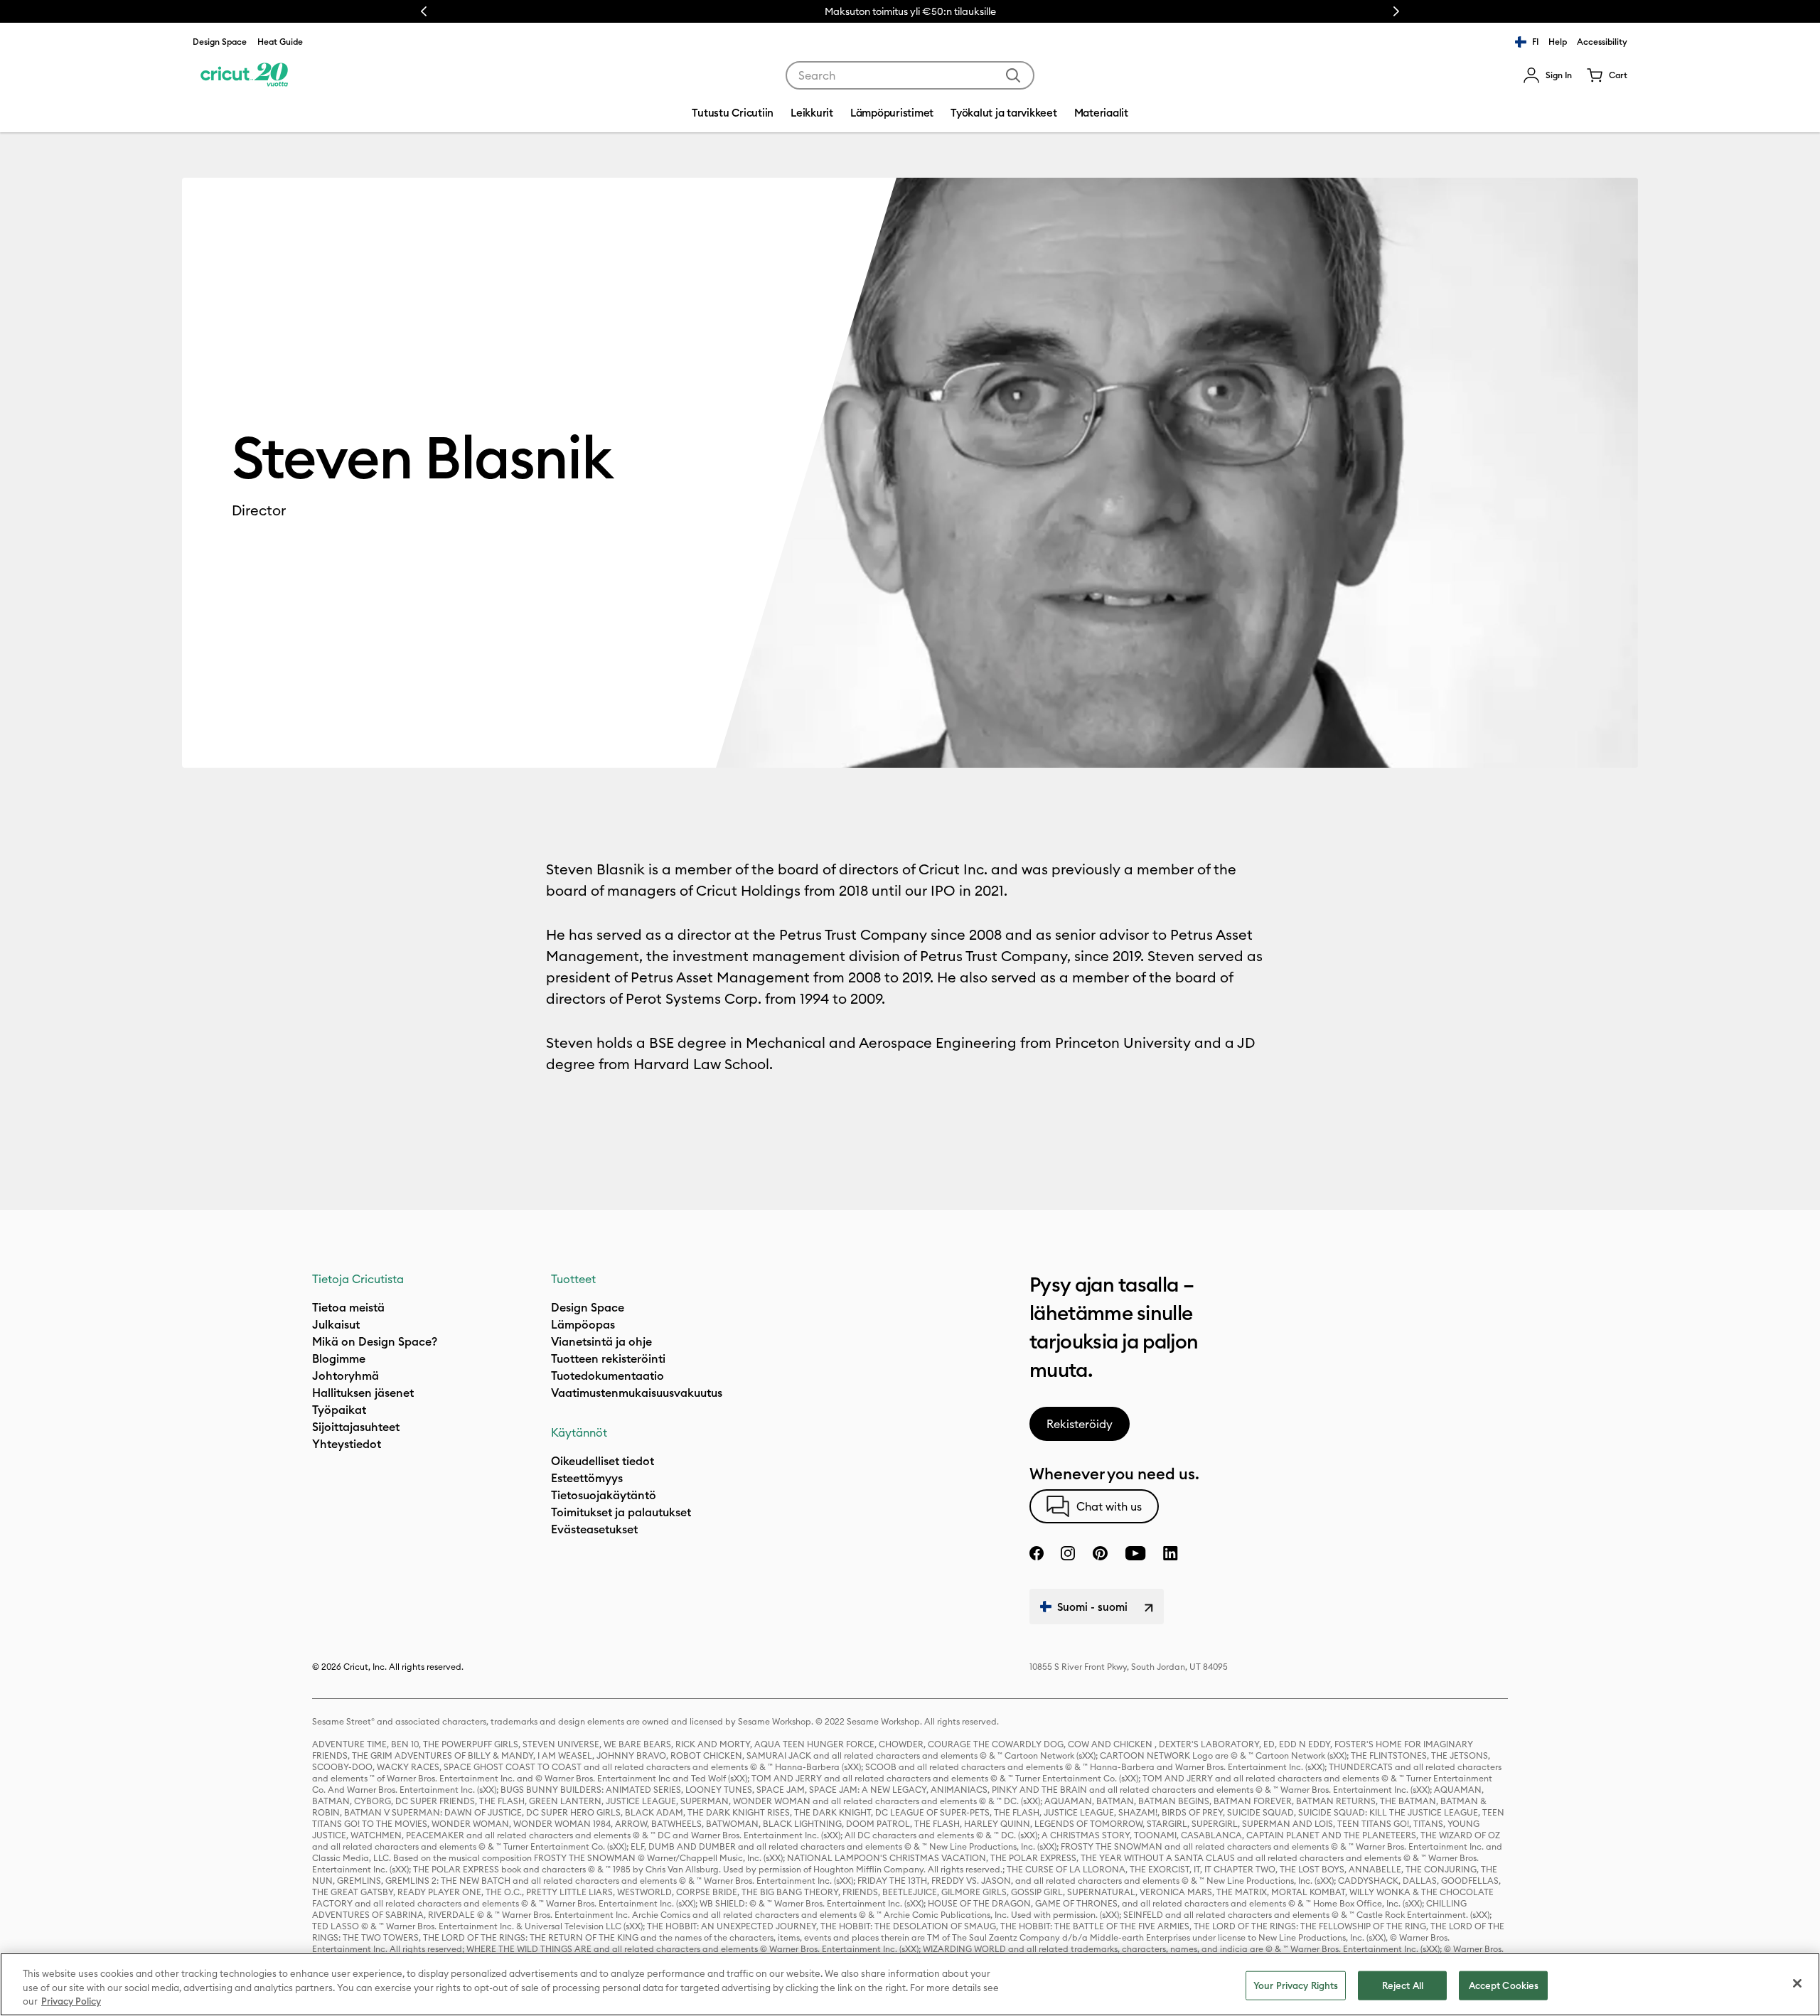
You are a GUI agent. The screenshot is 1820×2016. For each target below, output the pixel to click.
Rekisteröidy (1080, 1424)
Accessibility (1602, 42)
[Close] (1797, 1983)
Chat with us (1109, 1506)
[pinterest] (1100, 1553)
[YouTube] (1135, 1553)
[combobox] (910, 75)
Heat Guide (280, 42)
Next (1396, 11)
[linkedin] (1171, 1553)
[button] (1547, 75)
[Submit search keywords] (1013, 75)
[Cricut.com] (244, 75)
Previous (424, 11)
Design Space (220, 42)
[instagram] (1068, 1553)
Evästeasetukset (594, 1529)
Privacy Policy (71, 2001)
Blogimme (339, 1358)
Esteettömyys (587, 1478)
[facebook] (1037, 1553)
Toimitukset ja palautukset (621, 1512)
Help (1558, 42)
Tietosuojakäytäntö (604, 1495)
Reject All (1403, 1985)
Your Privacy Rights (1296, 1985)
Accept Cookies (1504, 1985)
